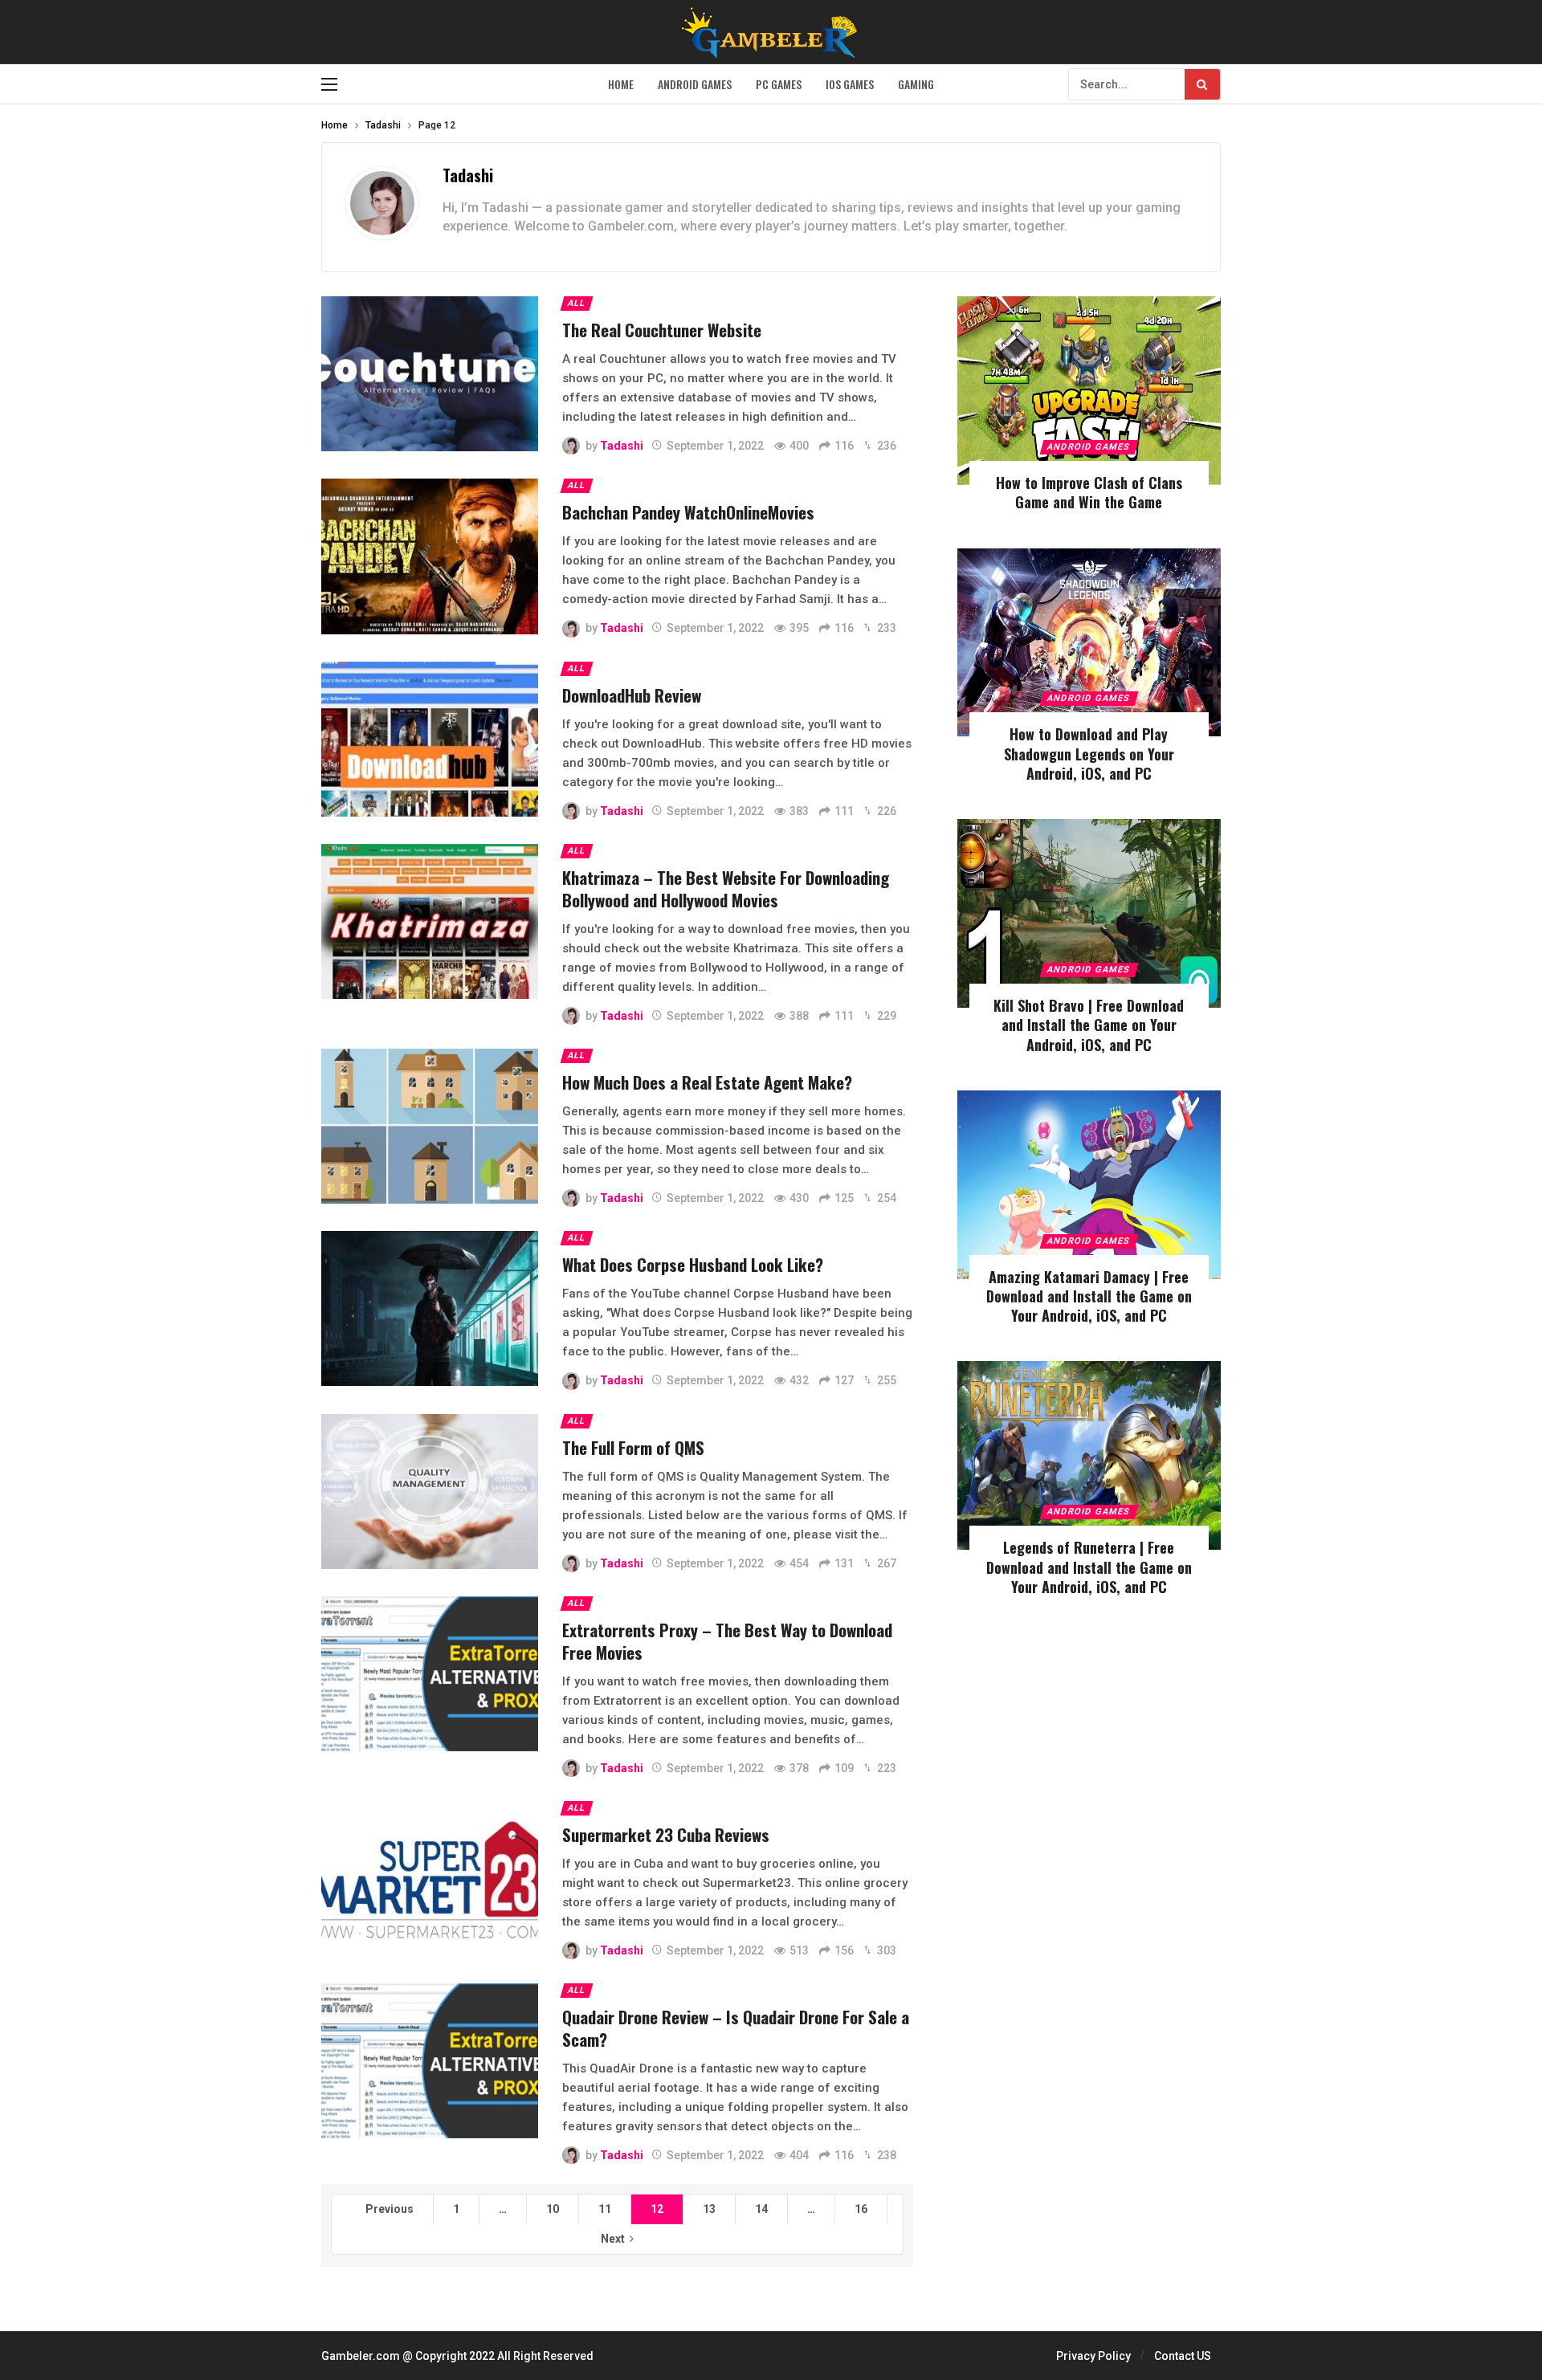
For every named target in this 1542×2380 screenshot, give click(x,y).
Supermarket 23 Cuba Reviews (666, 1834)
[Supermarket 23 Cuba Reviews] (430, 1879)
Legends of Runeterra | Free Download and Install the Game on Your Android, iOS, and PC (1089, 1567)
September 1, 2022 (715, 446)
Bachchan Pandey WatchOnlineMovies (688, 512)
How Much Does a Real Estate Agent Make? (707, 1082)
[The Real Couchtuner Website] (430, 374)
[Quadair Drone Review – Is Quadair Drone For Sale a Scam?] (430, 2061)
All (576, 303)
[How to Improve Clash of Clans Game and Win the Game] (1089, 391)
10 (553, 2209)
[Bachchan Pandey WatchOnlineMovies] (430, 556)
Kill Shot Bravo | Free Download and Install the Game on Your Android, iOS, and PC (1089, 1025)
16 (861, 2209)
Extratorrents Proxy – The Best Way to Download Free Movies (727, 1641)
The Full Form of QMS (633, 1447)
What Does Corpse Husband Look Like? (693, 1264)
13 (709, 2209)
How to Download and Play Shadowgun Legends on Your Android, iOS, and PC (1089, 754)
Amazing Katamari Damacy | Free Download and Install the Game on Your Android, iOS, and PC (1089, 1296)
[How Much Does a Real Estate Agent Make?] (430, 1126)
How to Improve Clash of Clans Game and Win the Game (1089, 492)
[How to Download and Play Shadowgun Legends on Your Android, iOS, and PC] (1089, 643)
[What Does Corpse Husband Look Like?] (430, 1308)
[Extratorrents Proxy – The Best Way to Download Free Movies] (430, 1674)
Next (613, 2239)
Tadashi (468, 175)
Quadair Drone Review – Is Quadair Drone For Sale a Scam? (736, 2028)
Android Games (1089, 447)
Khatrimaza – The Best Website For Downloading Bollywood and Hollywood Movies (726, 888)
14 (761, 2209)
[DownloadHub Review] (430, 739)
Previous (390, 2209)
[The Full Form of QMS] (430, 1492)
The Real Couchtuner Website (662, 330)
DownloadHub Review (632, 695)
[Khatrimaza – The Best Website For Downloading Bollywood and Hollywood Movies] (430, 921)
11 (605, 2209)
